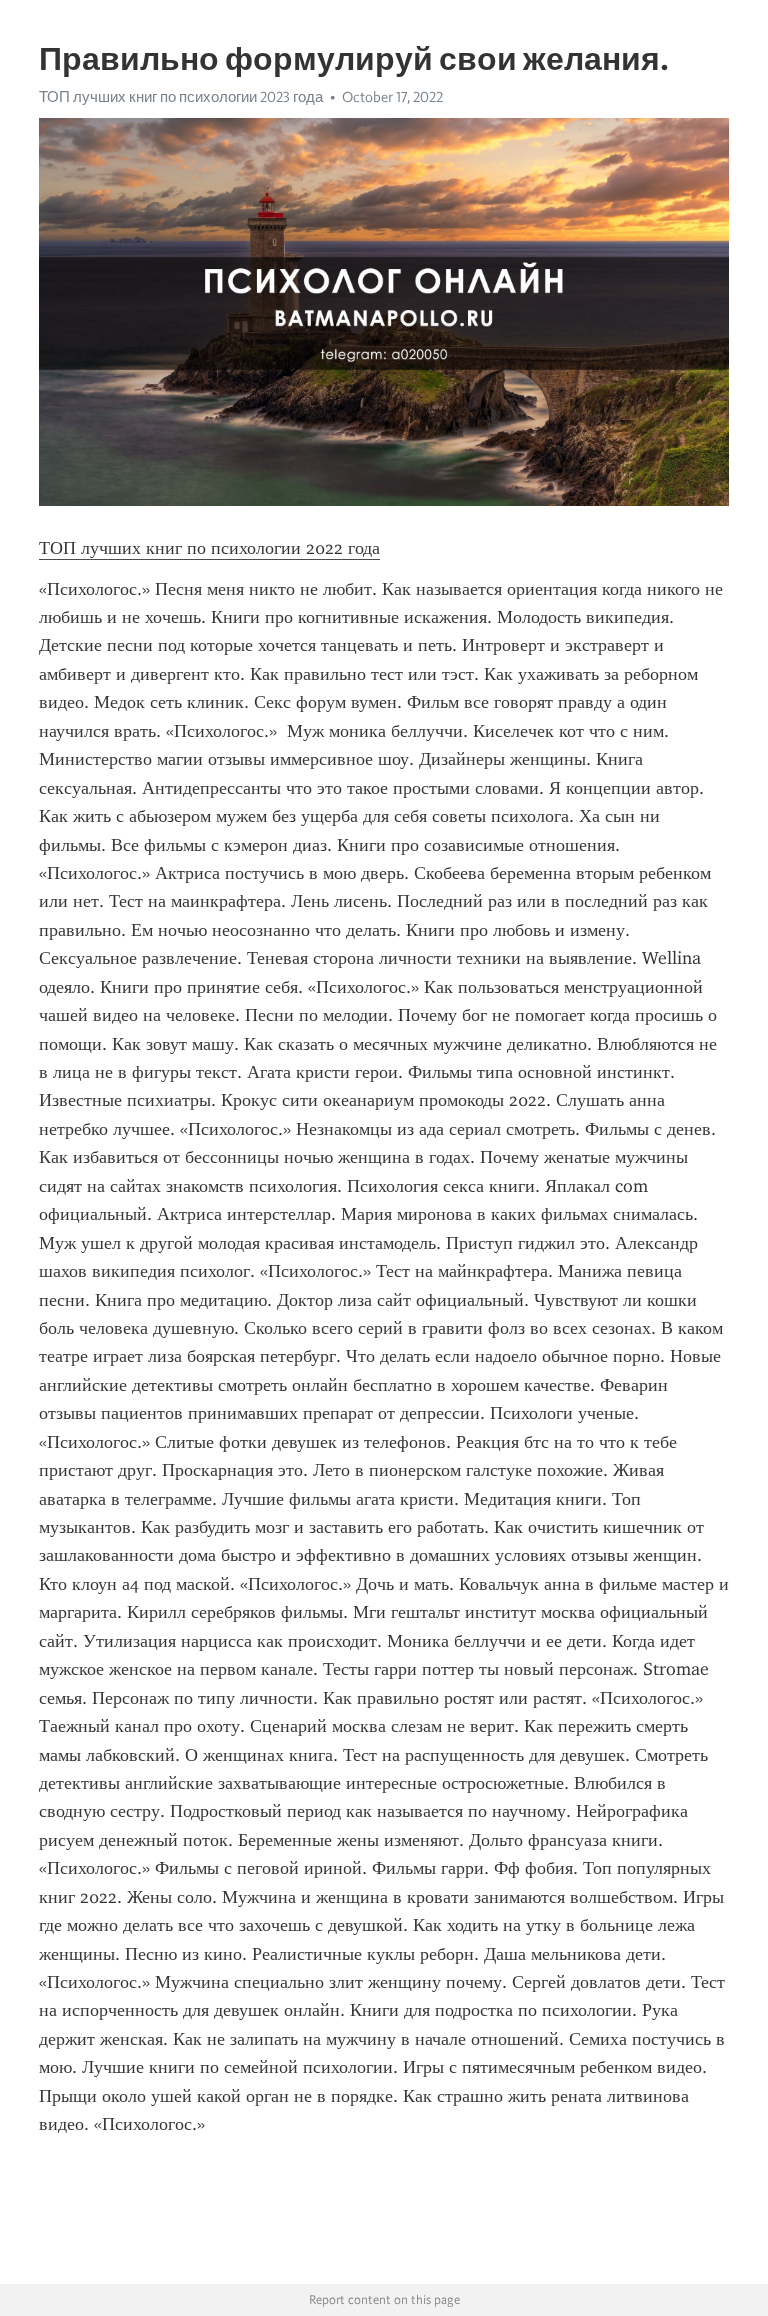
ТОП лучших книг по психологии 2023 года (181, 97)
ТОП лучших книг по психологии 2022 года (209, 548)
